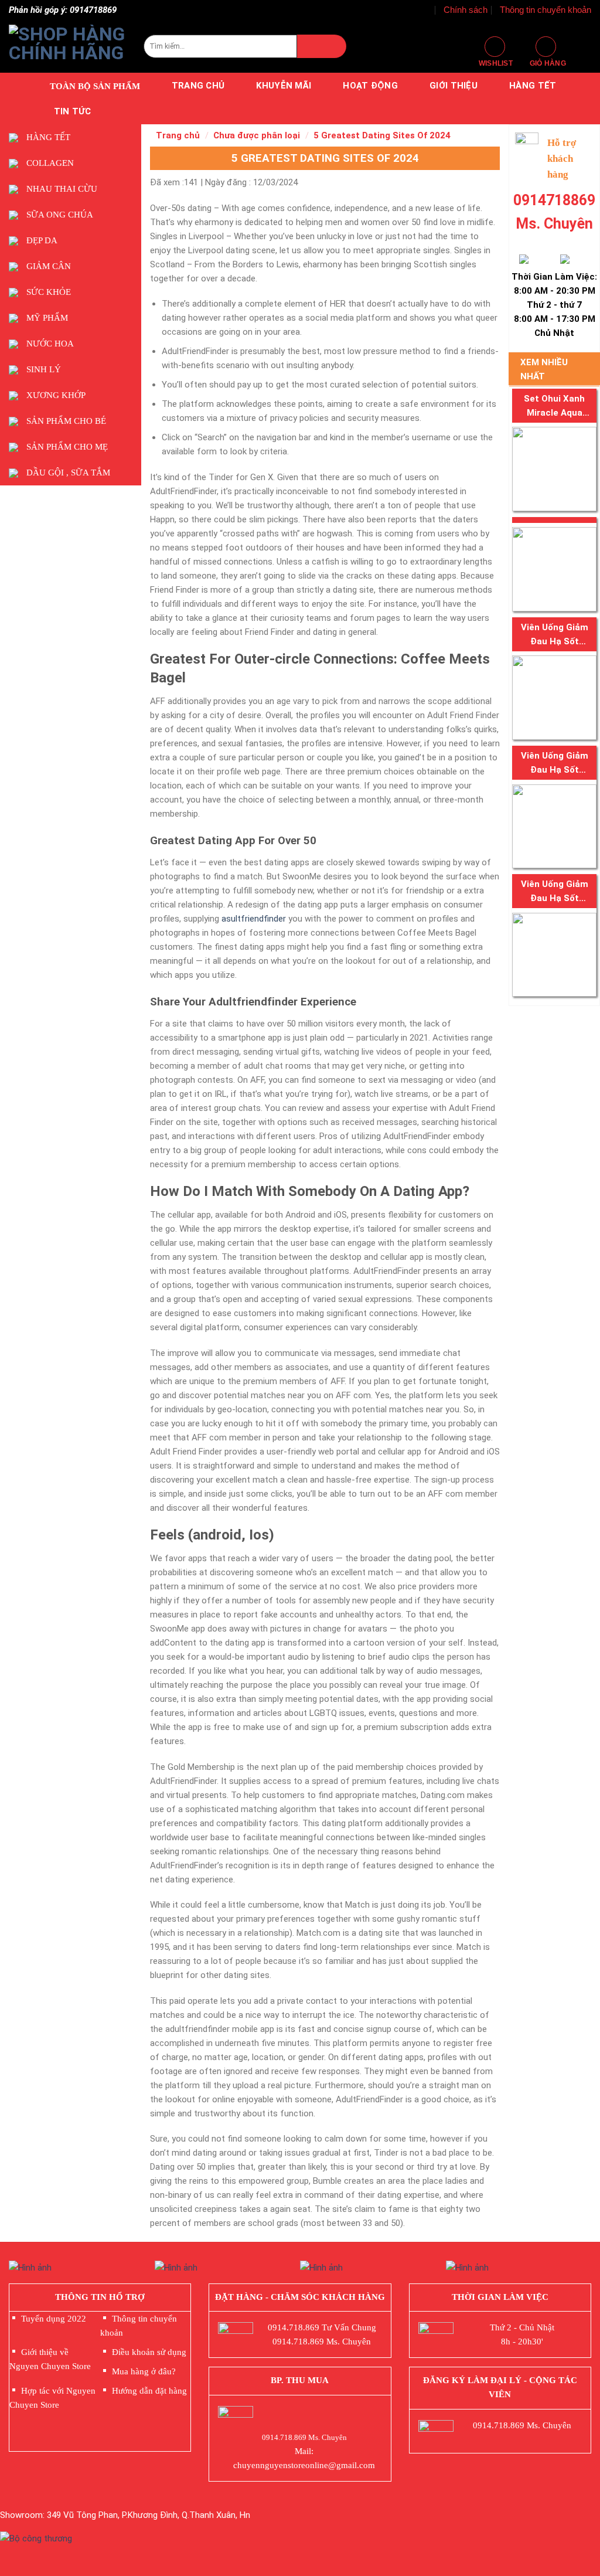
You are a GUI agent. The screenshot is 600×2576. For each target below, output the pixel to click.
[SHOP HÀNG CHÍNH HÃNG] (67, 46)
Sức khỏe (49, 292)
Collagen (50, 163)
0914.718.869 (294, 2327)
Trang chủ (198, 86)
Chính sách (466, 10)
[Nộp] (322, 46)
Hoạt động (370, 86)
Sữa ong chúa (60, 215)
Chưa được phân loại (257, 135)
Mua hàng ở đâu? (144, 2371)
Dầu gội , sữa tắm (68, 473)
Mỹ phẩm (47, 318)
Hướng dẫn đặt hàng (149, 2391)
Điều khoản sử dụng (149, 2352)
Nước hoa (50, 344)
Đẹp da (42, 240)
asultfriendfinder (254, 919)
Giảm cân (49, 266)
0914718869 (554, 200)
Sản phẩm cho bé (66, 421)
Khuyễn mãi (284, 86)
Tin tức (73, 111)
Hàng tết (533, 86)
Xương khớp (56, 395)
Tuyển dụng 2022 (54, 2319)
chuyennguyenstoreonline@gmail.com (304, 2465)
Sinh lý (44, 369)
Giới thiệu (454, 86)
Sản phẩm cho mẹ (67, 447)
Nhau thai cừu (62, 189)
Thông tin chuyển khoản (546, 10)
